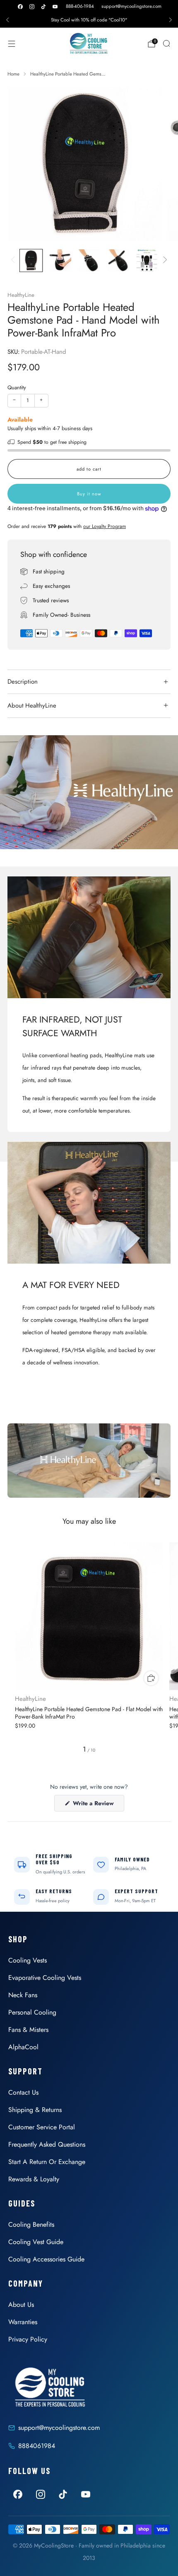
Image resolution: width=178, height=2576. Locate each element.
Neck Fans (23, 1995)
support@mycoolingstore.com (131, 6)
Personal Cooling (32, 2012)
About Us (21, 2305)
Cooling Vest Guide (36, 2242)
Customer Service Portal (42, 2127)
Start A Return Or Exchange (47, 2162)
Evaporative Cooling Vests (45, 1978)
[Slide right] (164, 260)
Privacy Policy (28, 2339)
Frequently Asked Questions (47, 2144)
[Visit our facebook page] (20, 7)
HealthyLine (21, 295)
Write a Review (98, 1805)
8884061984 (37, 2446)
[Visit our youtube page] (55, 7)
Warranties (23, 2322)
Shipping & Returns (35, 2110)
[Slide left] (14, 260)
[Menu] (12, 44)
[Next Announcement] (171, 20)
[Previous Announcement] (7, 20)
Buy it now (89, 494)
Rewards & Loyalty (34, 2179)
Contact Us (23, 2092)
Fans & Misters (28, 2030)
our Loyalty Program (105, 526)
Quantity (17, 387)
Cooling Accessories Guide (46, 2259)
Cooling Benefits (31, 2224)
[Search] (166, 43)
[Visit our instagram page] (32, 7)
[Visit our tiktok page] (43, 7)
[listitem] (89, 20)
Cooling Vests (28, 1960)
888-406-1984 (80, 6)
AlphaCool (23, 2047)
